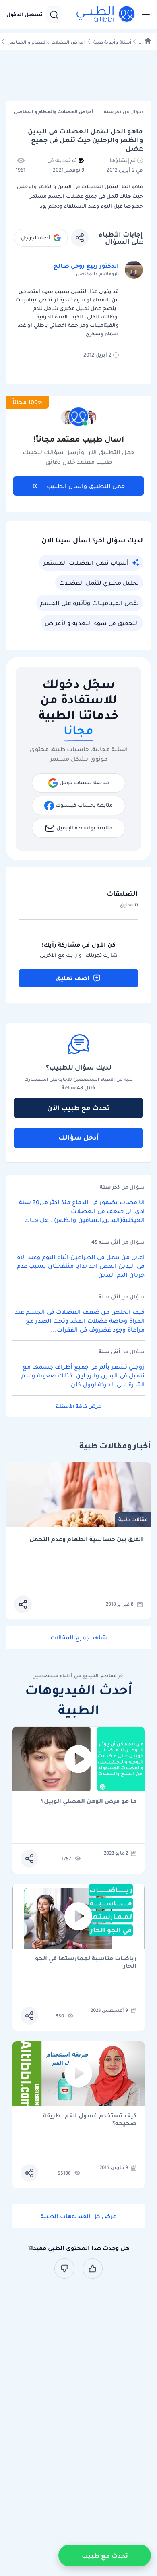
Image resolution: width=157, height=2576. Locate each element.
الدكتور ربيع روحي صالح (86, 266)
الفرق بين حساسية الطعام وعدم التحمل (86, 1539)
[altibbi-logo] (106, 15)
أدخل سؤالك (79, 1137)
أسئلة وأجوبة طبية (112, 42)
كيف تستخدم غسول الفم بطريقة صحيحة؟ (90, 2119)
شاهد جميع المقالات (79, 1637)
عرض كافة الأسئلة (79, 1406)
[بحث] (54, 15)
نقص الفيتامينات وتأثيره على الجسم (90, 603)
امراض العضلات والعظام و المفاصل (46, 42)
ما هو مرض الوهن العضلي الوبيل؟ (89, 1802)
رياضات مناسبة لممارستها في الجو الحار (86, 1962)
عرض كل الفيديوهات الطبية (78, 2216)
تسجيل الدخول (25, 15)
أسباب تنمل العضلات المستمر (86, 563)
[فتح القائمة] (143, 15)
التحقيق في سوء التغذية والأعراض (92, 623)
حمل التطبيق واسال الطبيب (86, 486)
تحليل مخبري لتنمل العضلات (99, 583)
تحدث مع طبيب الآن (78, 1108)
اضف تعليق (73, 978)
